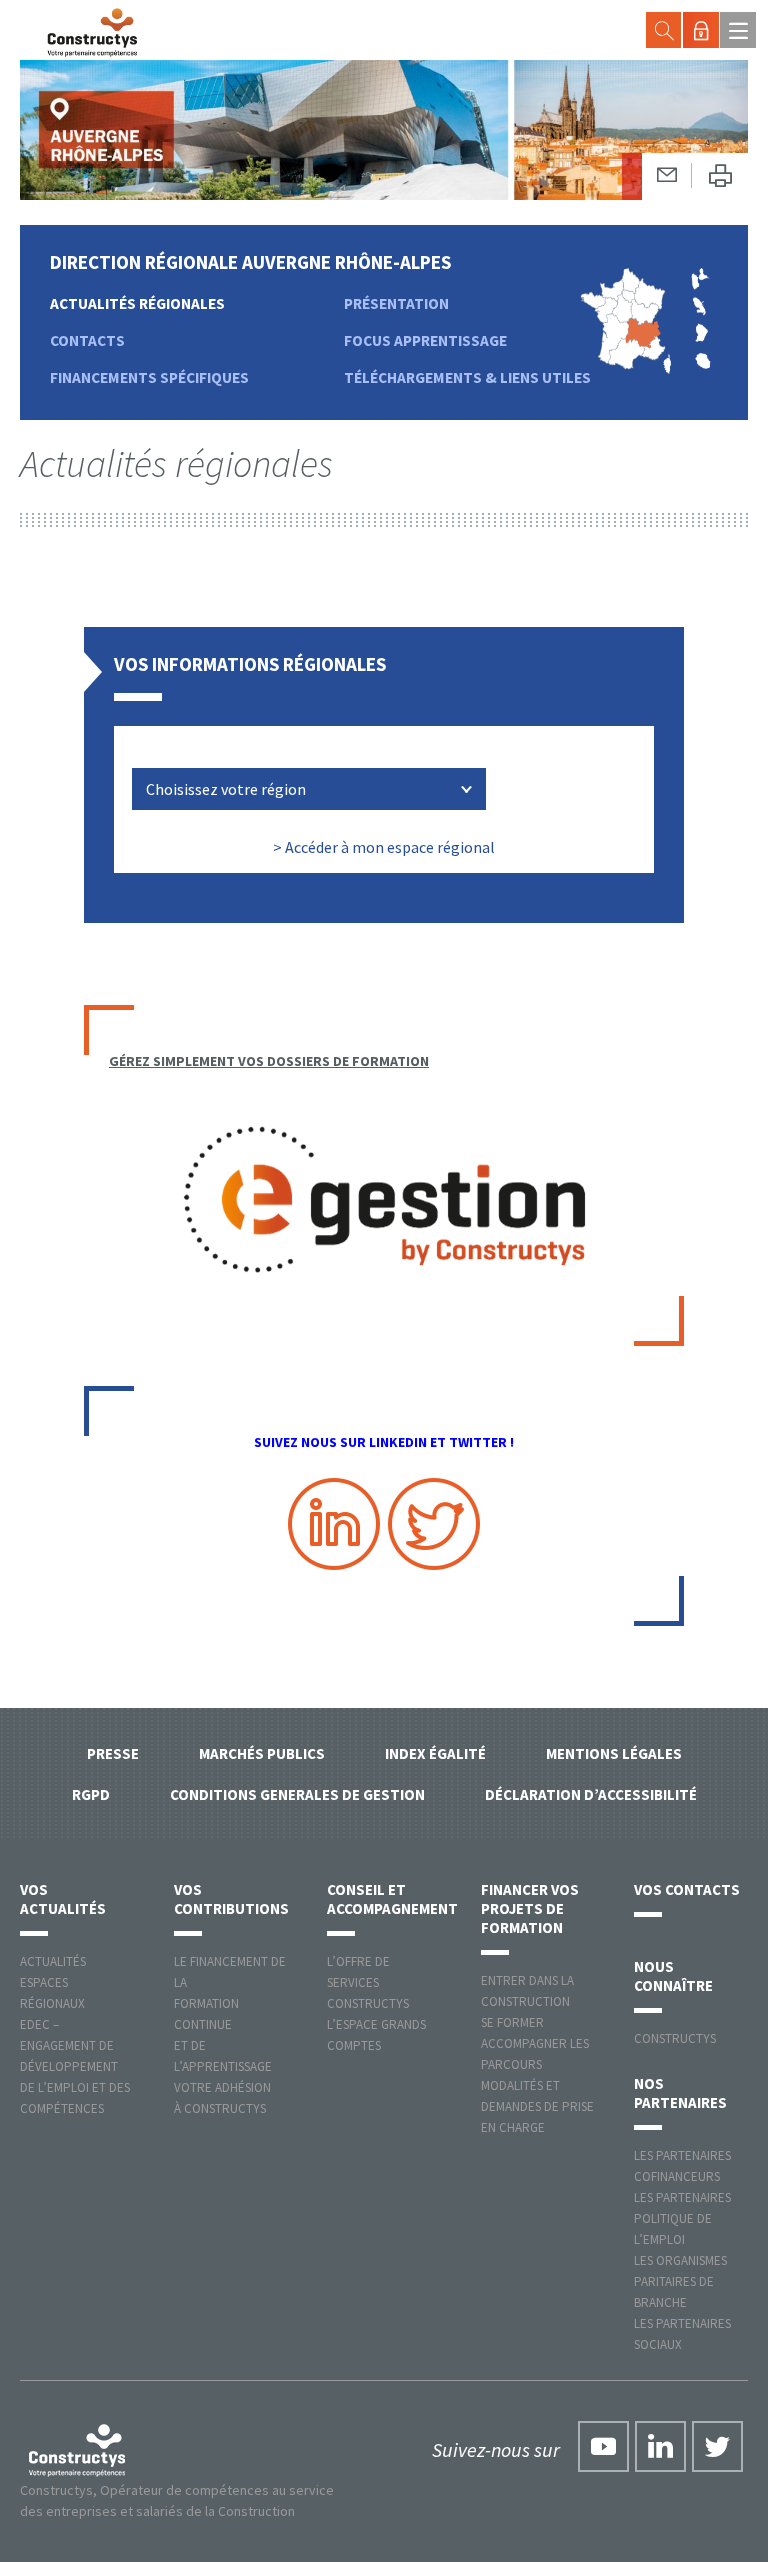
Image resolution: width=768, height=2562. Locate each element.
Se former (512, 2022)
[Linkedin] (660, 2446)
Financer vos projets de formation (530, 1908)
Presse (113, 1753)
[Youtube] (603, 2446)
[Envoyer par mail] (667, 175)
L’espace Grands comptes (376, 2035)
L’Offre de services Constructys (368, 1982)
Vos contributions (231, 1899)
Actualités (53, 1961)
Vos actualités (63, 1899)
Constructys (675, 2038)
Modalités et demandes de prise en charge (537, 2106)
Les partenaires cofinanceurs (682, 2166)
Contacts (87, 340)
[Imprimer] (720, 176)
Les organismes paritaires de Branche (680, 2281)
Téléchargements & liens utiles (467, 377)
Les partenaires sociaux (682, 2334)
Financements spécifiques (149, 377)
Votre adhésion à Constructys (222, 2098)
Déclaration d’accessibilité (591, 1794)
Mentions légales (614, 1753)
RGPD (91, 1794)
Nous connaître (673, 1976)
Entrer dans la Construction (527, 1991)
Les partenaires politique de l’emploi (682, 2218)
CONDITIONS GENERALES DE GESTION (297, 1794)
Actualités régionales (137, 303)
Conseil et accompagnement (392, 1899)
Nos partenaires (680, 2093)
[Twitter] (717, 2446)
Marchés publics (262, 1753)
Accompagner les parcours (535, 2054)
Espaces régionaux (52, 1993)
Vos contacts (687, 1889)
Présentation (396, 303)
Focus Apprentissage (425, 340)
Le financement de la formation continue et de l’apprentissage (230, 2014)
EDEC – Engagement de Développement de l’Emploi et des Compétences (75, 2066)
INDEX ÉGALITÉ (435, 1753)
